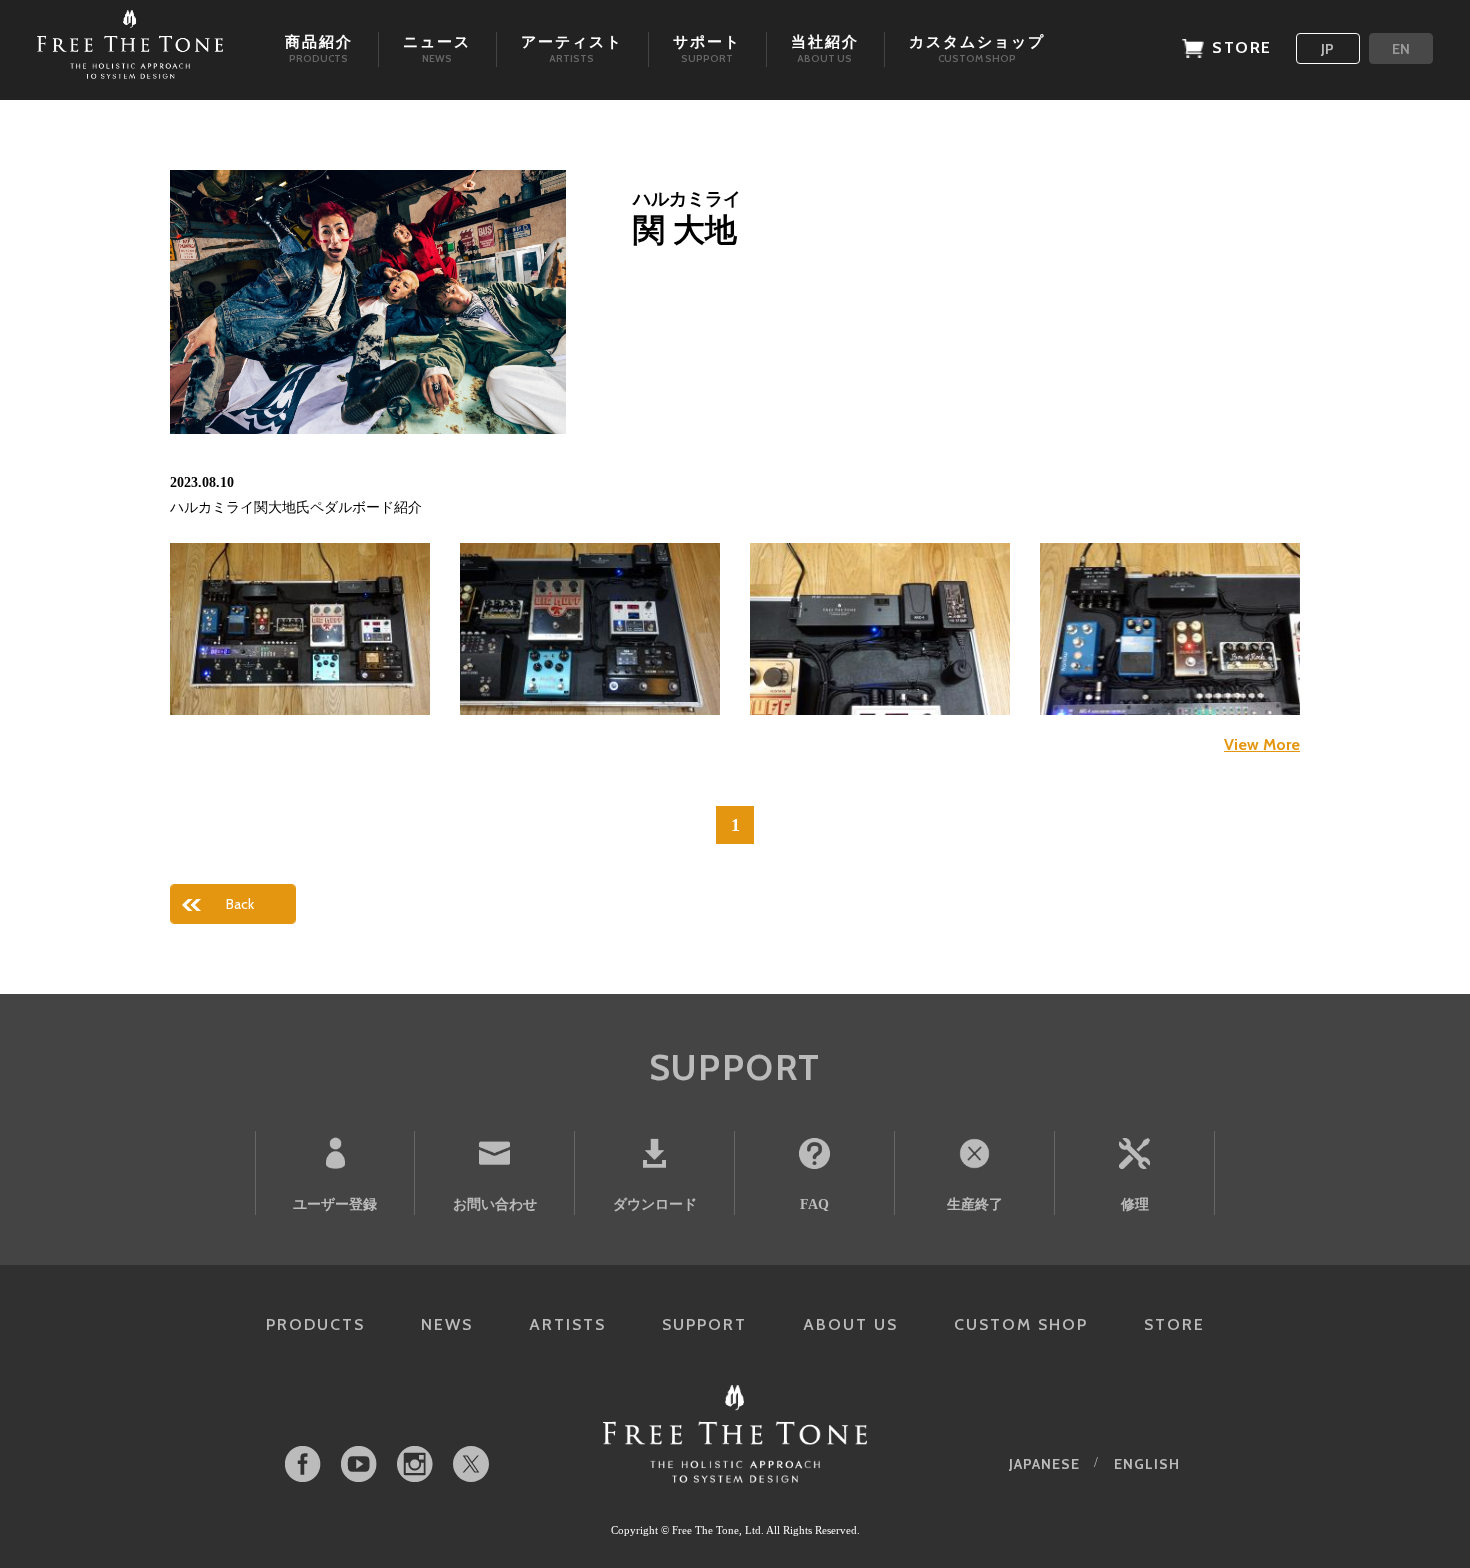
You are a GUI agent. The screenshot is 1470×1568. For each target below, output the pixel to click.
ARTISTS (567, 1324)
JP (1327, 49)
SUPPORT (704, 1324)
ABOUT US (850, 1324)
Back (240, 904)
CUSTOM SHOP (1021, 1324)
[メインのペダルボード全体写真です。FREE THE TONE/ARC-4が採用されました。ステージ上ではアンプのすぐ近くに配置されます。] (300, 629)
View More (1262, 744)
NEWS (447, 1324)
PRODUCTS (315, 1324)
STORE (1174, 1324)
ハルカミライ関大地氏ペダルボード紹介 (296, 507)
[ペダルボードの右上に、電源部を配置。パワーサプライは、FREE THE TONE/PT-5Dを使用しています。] (880, 629)
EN (1401, 49)
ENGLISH (1147, 1464)
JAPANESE (1044, 1464)
